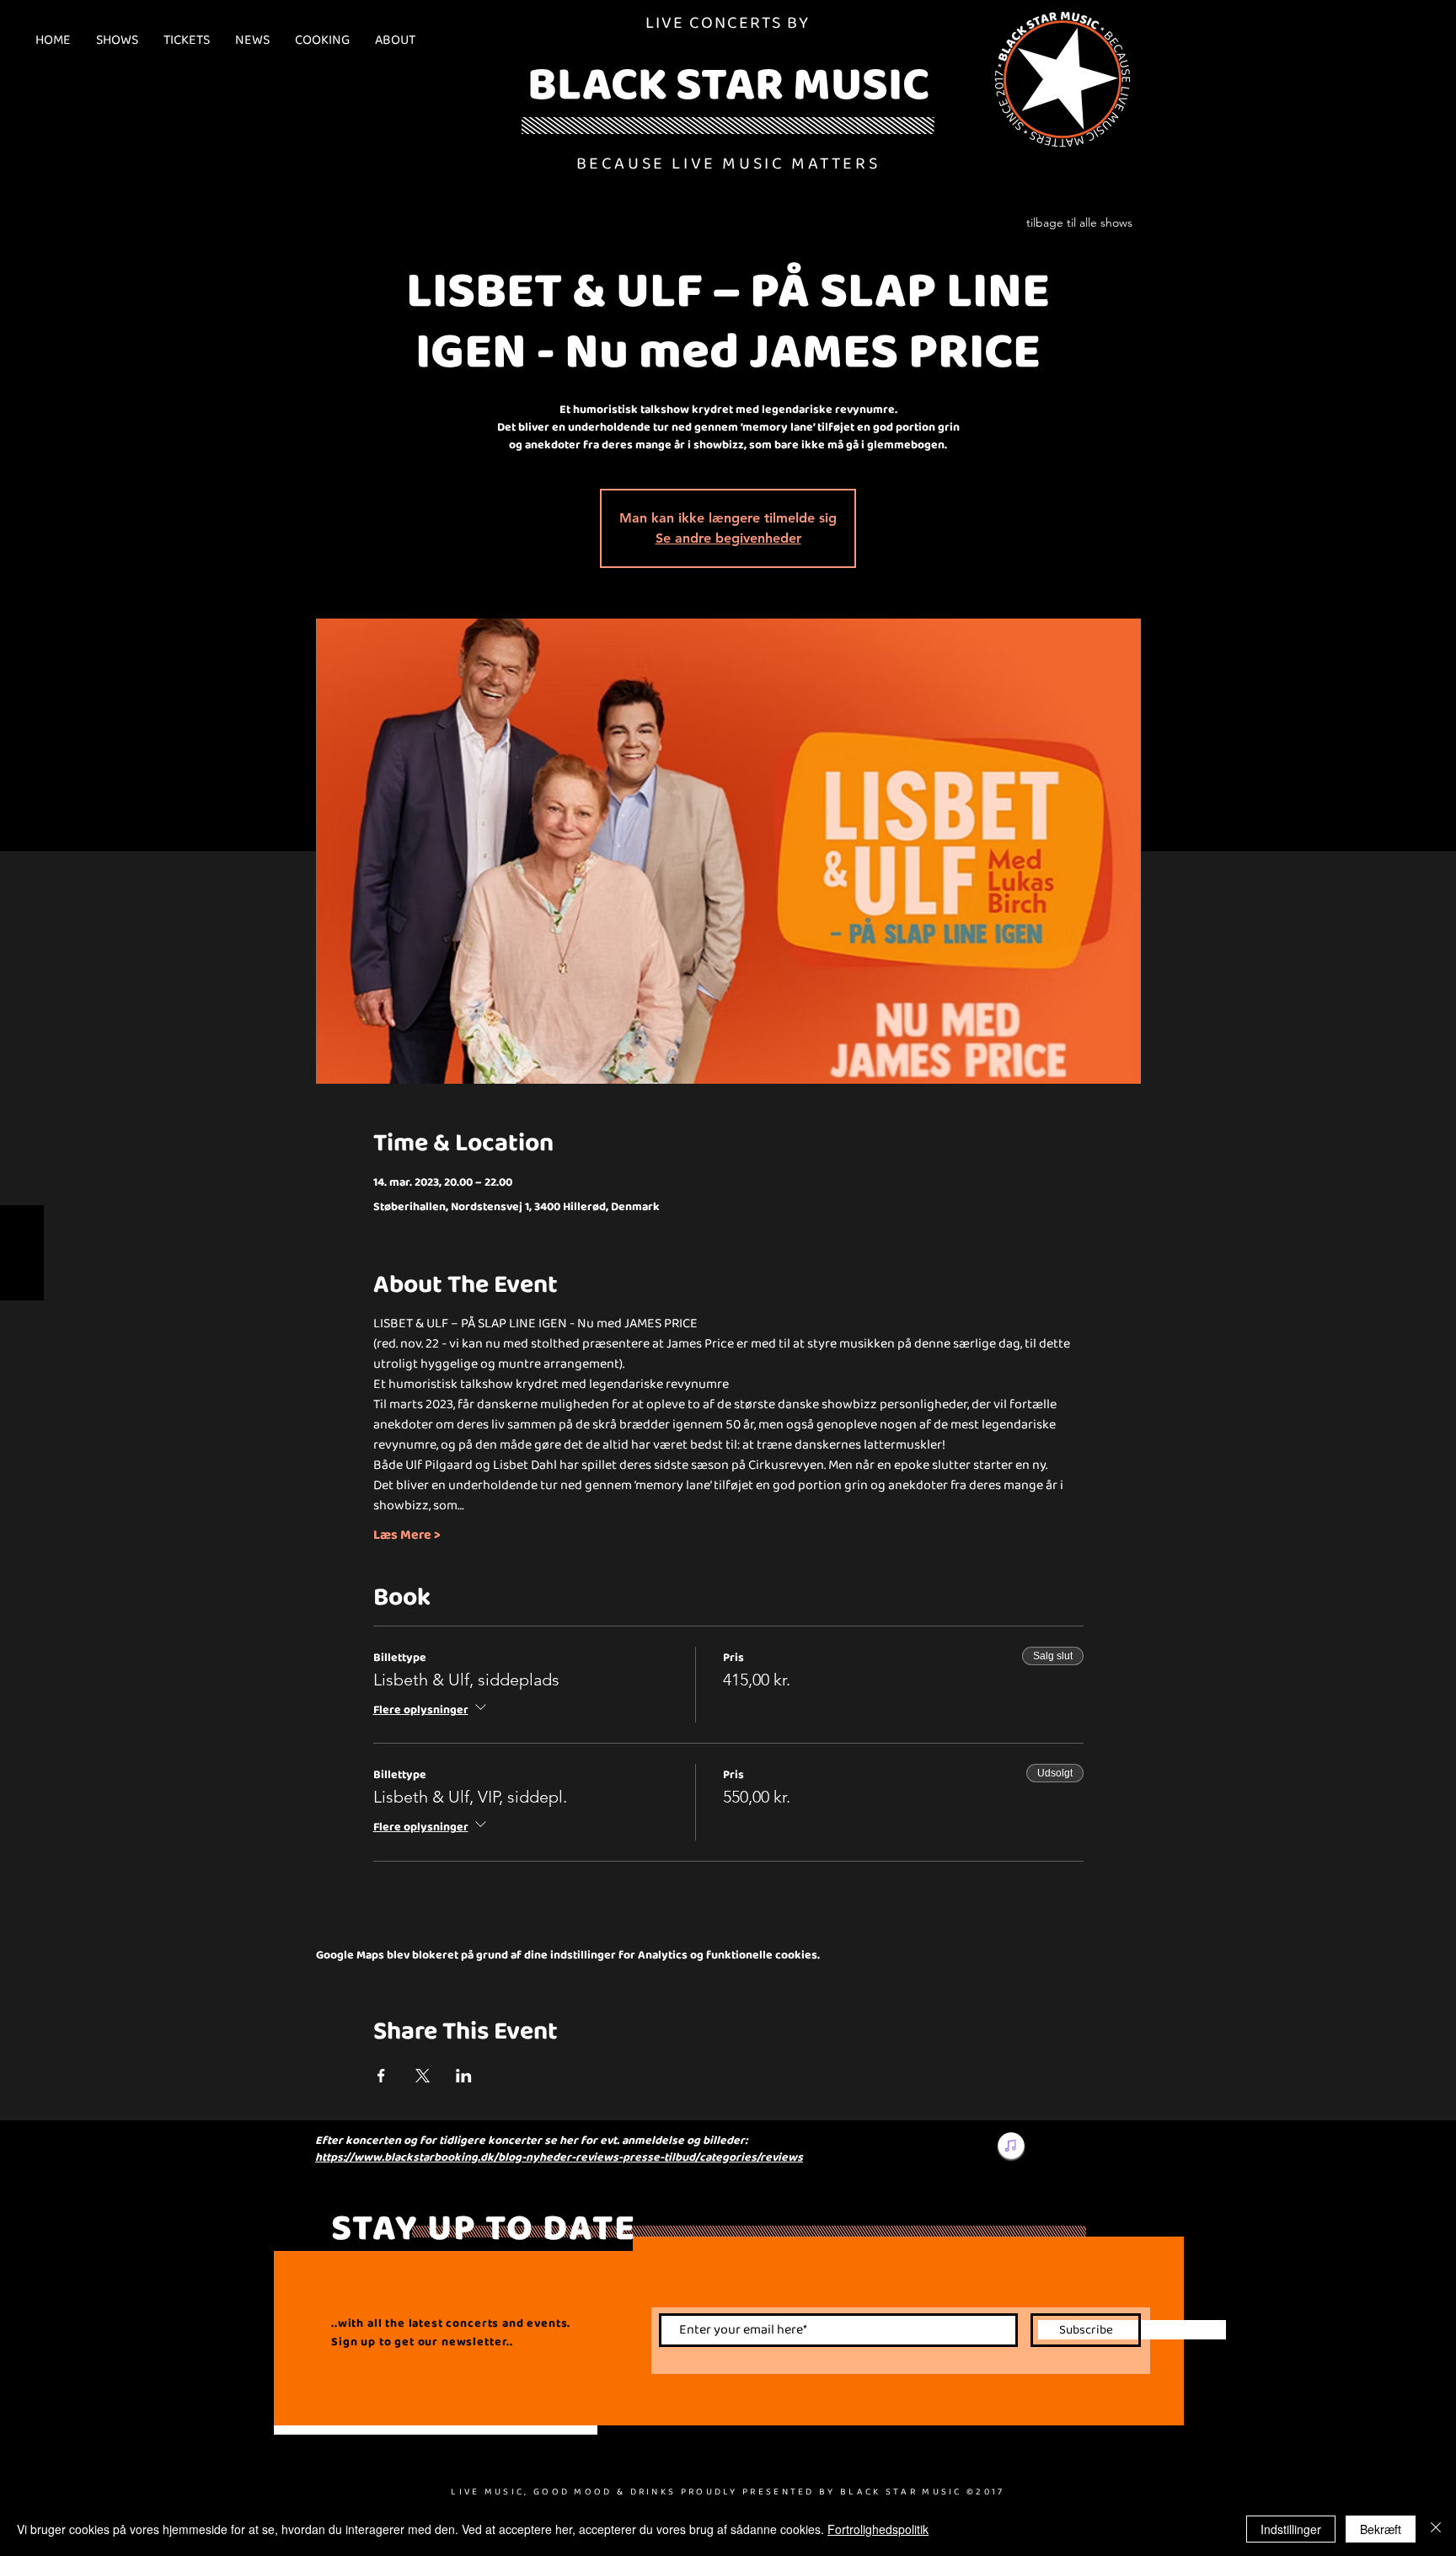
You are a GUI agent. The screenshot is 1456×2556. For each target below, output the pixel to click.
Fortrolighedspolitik (878, 2529)
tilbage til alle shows (1079, 222)
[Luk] (1436, 2529)
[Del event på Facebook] (381, 2076)
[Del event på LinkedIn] (464, 2076)
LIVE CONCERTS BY (728, 22)
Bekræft (1381, 2529)
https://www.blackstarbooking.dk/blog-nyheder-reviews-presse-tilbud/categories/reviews (559, 2157)
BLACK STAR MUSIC (728, 83)
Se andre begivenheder (728, 538)
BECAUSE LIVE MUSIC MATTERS (728, 163)
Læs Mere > (407, 1535)
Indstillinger (1291, 2529)
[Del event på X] (423, 2076)
